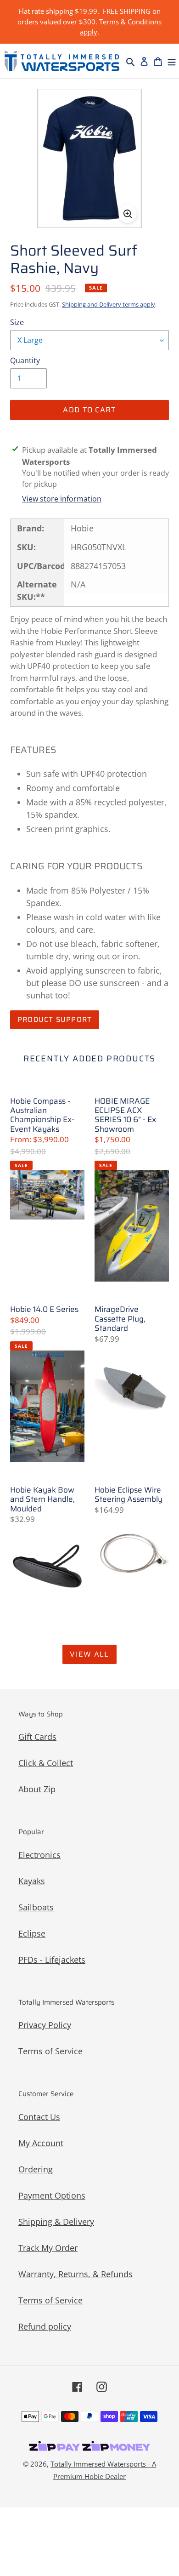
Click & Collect (46, 1763)
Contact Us (39, 2117)
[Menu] (172, 61)
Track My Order (48, 2248)
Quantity (25, 360)
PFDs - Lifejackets (52, 1960)
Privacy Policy (45, 2025)
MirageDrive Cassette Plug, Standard (120, 1319)
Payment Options (52, 2195)
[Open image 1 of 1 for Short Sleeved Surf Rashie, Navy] (90, 158)
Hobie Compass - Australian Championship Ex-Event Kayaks (42, 1115)
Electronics (39, 1855)
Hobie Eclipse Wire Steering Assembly (129, 1495)
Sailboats (36, 1907)
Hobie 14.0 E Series (44, 1309)
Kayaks (32, 1881)
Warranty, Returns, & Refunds (76, 2274)
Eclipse (32, 1933)
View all (89, 1654)
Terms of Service (50, 2051)
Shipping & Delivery (56, 2222)
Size (17, 322)
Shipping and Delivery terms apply (109, 304)
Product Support (55, 1020)
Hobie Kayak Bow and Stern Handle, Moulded (42, 1499)
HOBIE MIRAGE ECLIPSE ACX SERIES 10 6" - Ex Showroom (125, 1115)
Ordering (36, 2169)
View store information (62, 499)
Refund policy (45, 2326)
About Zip (37, 1789)
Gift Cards (37, 1737)
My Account (41, 2143)
